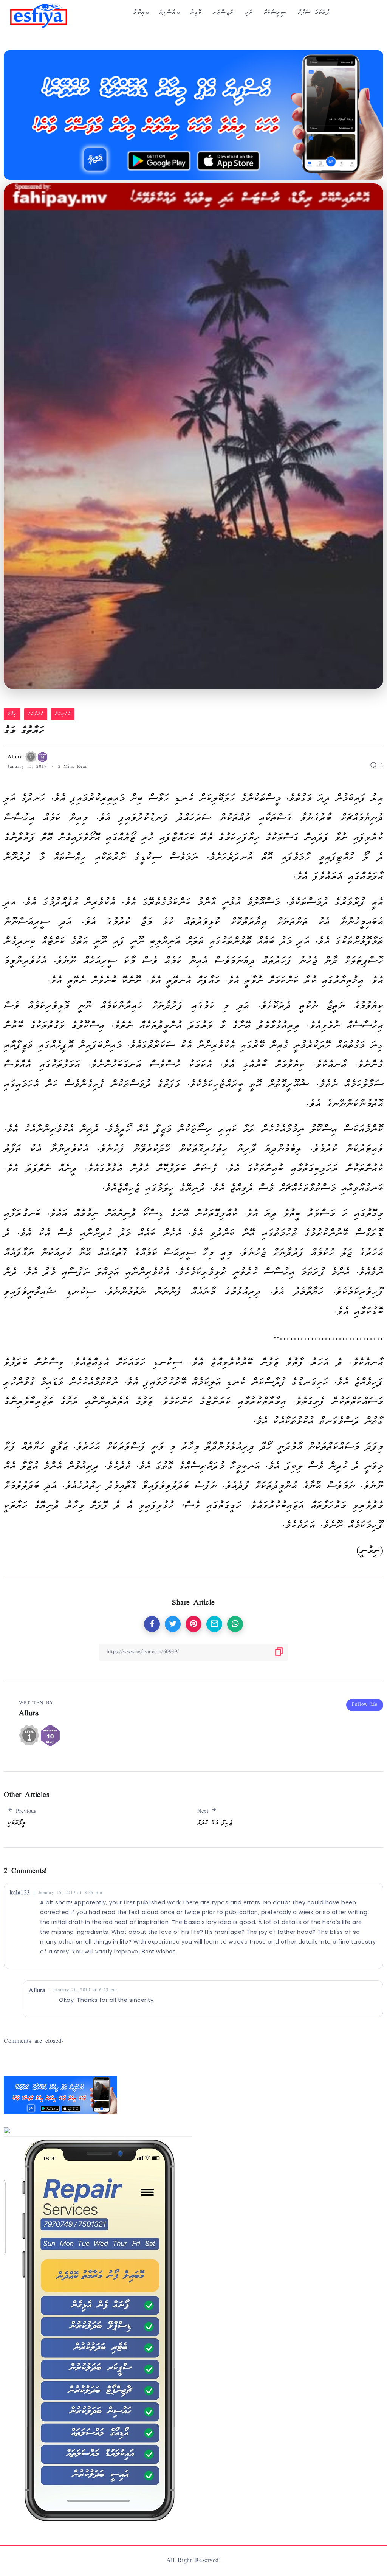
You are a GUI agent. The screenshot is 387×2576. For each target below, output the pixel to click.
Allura (16, 757)
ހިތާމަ (12, 714)
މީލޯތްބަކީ (17, 1823)
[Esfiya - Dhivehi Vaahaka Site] (39, 16)
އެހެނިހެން (63, 714)
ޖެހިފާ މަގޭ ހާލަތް (215, 1823)
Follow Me (365, 1705)
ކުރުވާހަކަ (36, 714)
